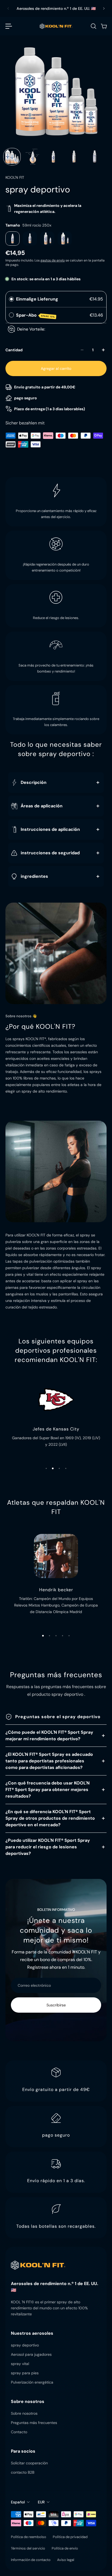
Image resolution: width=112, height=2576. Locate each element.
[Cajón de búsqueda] (93, 26)
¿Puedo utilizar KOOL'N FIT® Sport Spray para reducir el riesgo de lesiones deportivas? (48, 1847)
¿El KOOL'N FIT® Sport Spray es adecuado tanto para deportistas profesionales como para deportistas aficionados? (49, 1761)
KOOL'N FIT (15, 177)
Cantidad (14, 350)
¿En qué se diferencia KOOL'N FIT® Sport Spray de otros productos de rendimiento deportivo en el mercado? (50, 1818)
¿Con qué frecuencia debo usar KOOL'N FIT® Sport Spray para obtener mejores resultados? (48, 1790)
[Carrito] (104, 26)
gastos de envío (53, 260)
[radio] (11, 299)
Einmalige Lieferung (37, 299)
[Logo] (56, 26)
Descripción (34, 782)
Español (18, 2502)
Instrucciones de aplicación (50, 829)
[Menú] (9, 26)
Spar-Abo (36, 315)
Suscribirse (56, 2005)
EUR (41, 2502)
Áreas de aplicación (42, 806)
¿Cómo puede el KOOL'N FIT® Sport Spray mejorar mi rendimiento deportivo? (49, 1735)
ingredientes (34, 876)
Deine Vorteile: (31, 329)
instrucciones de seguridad (50, 853)
